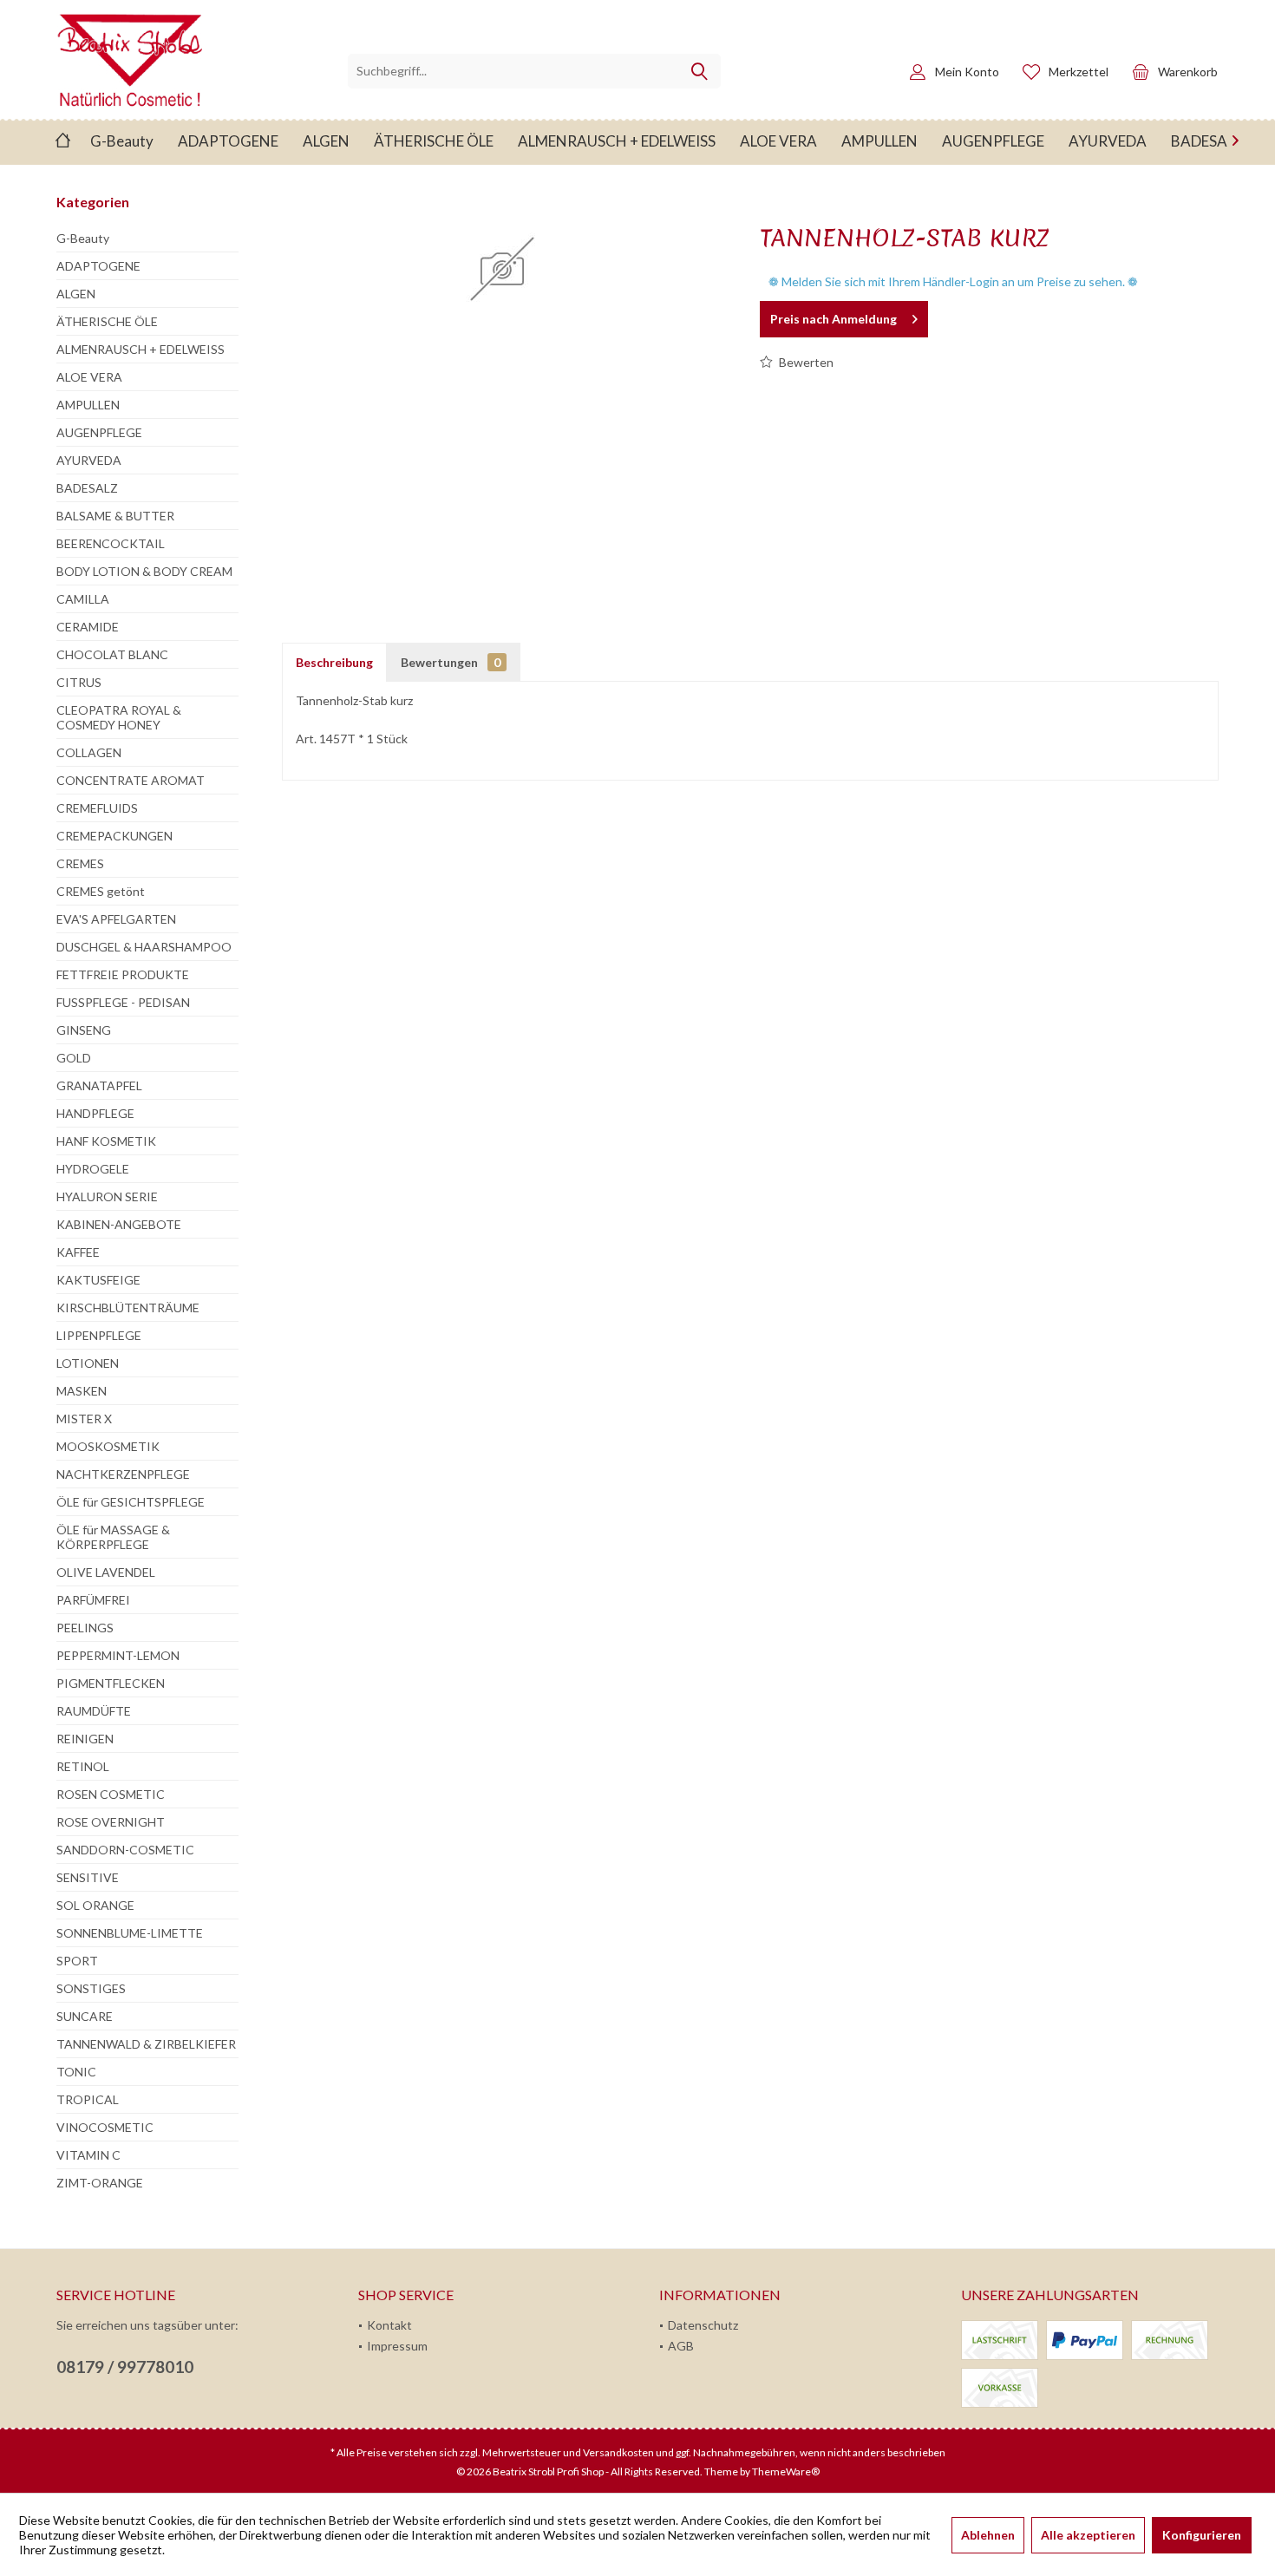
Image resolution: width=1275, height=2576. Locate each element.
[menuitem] (1170, 71)
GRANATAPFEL (99, 1085)
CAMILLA (83, 599)
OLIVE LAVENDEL (106, 1572)
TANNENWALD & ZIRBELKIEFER (146, 2044)
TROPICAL (88, 2099)
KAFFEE (78, 1252)
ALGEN (76, 294)
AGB (681, 2346)
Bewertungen (451, 662)
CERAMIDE (88, 627)
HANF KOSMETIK (106, 1141)
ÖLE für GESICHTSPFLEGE (131, 1502)
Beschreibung (334, 662)
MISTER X (84, 1419)
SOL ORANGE (95, 1905)
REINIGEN (85, 1739)
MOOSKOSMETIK (108, 1446)
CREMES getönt (101, 891)
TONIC (76, 2072)
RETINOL (83, 1766)
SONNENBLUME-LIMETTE (130, 1933)
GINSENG (84, 1030)
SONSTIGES (91, 1988)
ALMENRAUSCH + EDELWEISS (141, 349)
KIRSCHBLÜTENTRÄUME (128, 1308)
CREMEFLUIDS (97, 808)
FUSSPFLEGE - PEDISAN (123, 1002)
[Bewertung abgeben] (980, 261)
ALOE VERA (89, 377)
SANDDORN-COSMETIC (125, 1850)
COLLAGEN (89, 752)
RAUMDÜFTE (94, 1711)
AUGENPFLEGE (99, 432)
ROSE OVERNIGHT (111, 1822)
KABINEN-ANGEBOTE (119, 1224)
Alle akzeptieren (1088, 2535)
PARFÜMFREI (93, 1600)
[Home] (63, 142)
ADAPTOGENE (98, 266)
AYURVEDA (89, 460)
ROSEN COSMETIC (111, 1794)
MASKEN (82, 1391)
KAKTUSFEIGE (98, 1280)
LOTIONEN (88, 1363)
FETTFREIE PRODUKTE (123, 974)
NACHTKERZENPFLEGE (123, 1474)
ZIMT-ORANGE (100, 2183)
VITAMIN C (88, 2155)
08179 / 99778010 (125, 2367)
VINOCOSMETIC (105, 2127)
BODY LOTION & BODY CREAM (144, 571)
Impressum (397, 2346)
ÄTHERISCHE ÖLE (107, 321)
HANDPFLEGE (95, 1113)
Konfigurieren (1202, 2535)
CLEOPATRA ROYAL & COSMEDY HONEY (119, 717)
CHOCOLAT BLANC (112, 654)
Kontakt (389, 2325)
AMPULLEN (88, 405)
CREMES (80, 863)
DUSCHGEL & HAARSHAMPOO (144, 947)
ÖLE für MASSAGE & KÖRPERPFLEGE (113, 1537)
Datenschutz (703, 2325)
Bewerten (805, 362)
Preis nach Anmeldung (834, 319)
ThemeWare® (786, 2471)
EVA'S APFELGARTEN (116, 919)
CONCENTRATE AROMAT (131, 780)
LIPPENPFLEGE (99, 1335)
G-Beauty (83, 238)
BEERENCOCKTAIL (111, 543)
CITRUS (79, 682)
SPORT (77, 1961)
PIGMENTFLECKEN (111, 1683)
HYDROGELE (93, 1169)
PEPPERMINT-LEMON (118, 1655)
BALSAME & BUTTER (115, 516)
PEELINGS (85, 1628)
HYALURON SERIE (107, 1196)
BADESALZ (87, 488)
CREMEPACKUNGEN (114, 836)
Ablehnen (988, 2535)
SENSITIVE (88, 1877)
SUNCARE (85, 2016)
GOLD (74, 1058)
